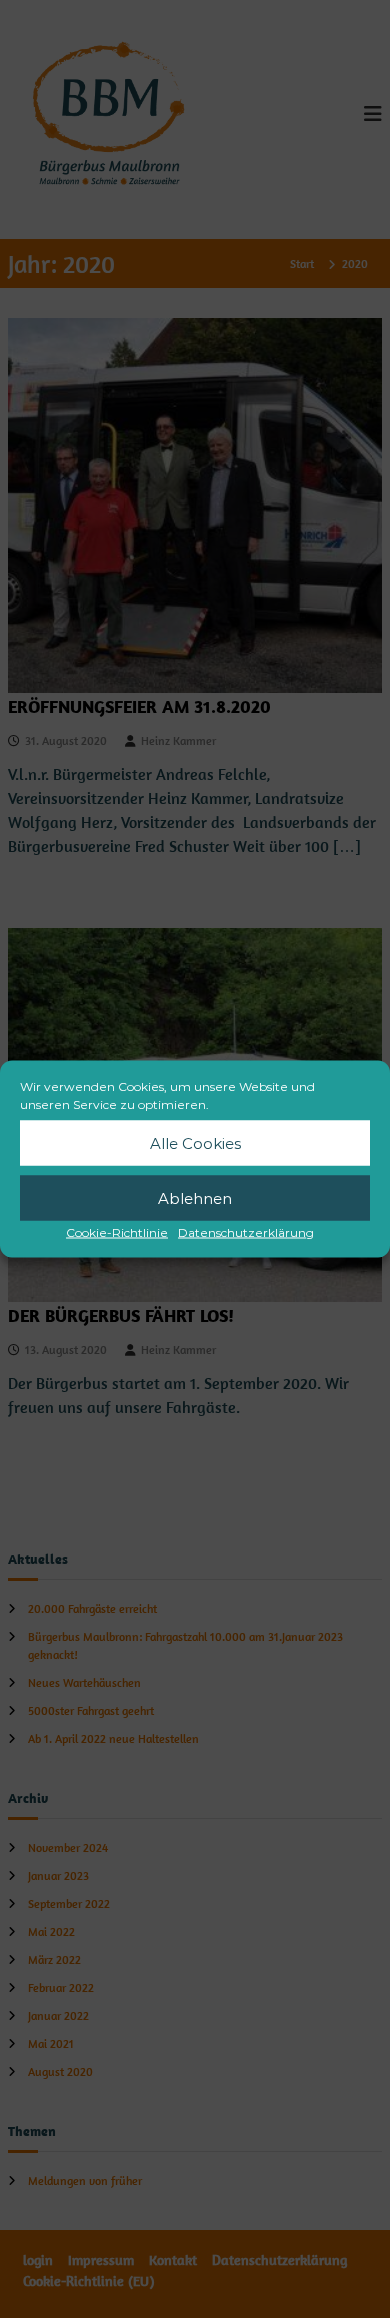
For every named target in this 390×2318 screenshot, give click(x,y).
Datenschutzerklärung (246, 1232)
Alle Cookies (195, 1142)
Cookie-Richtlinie (117, 1232)
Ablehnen (195, 1197)
